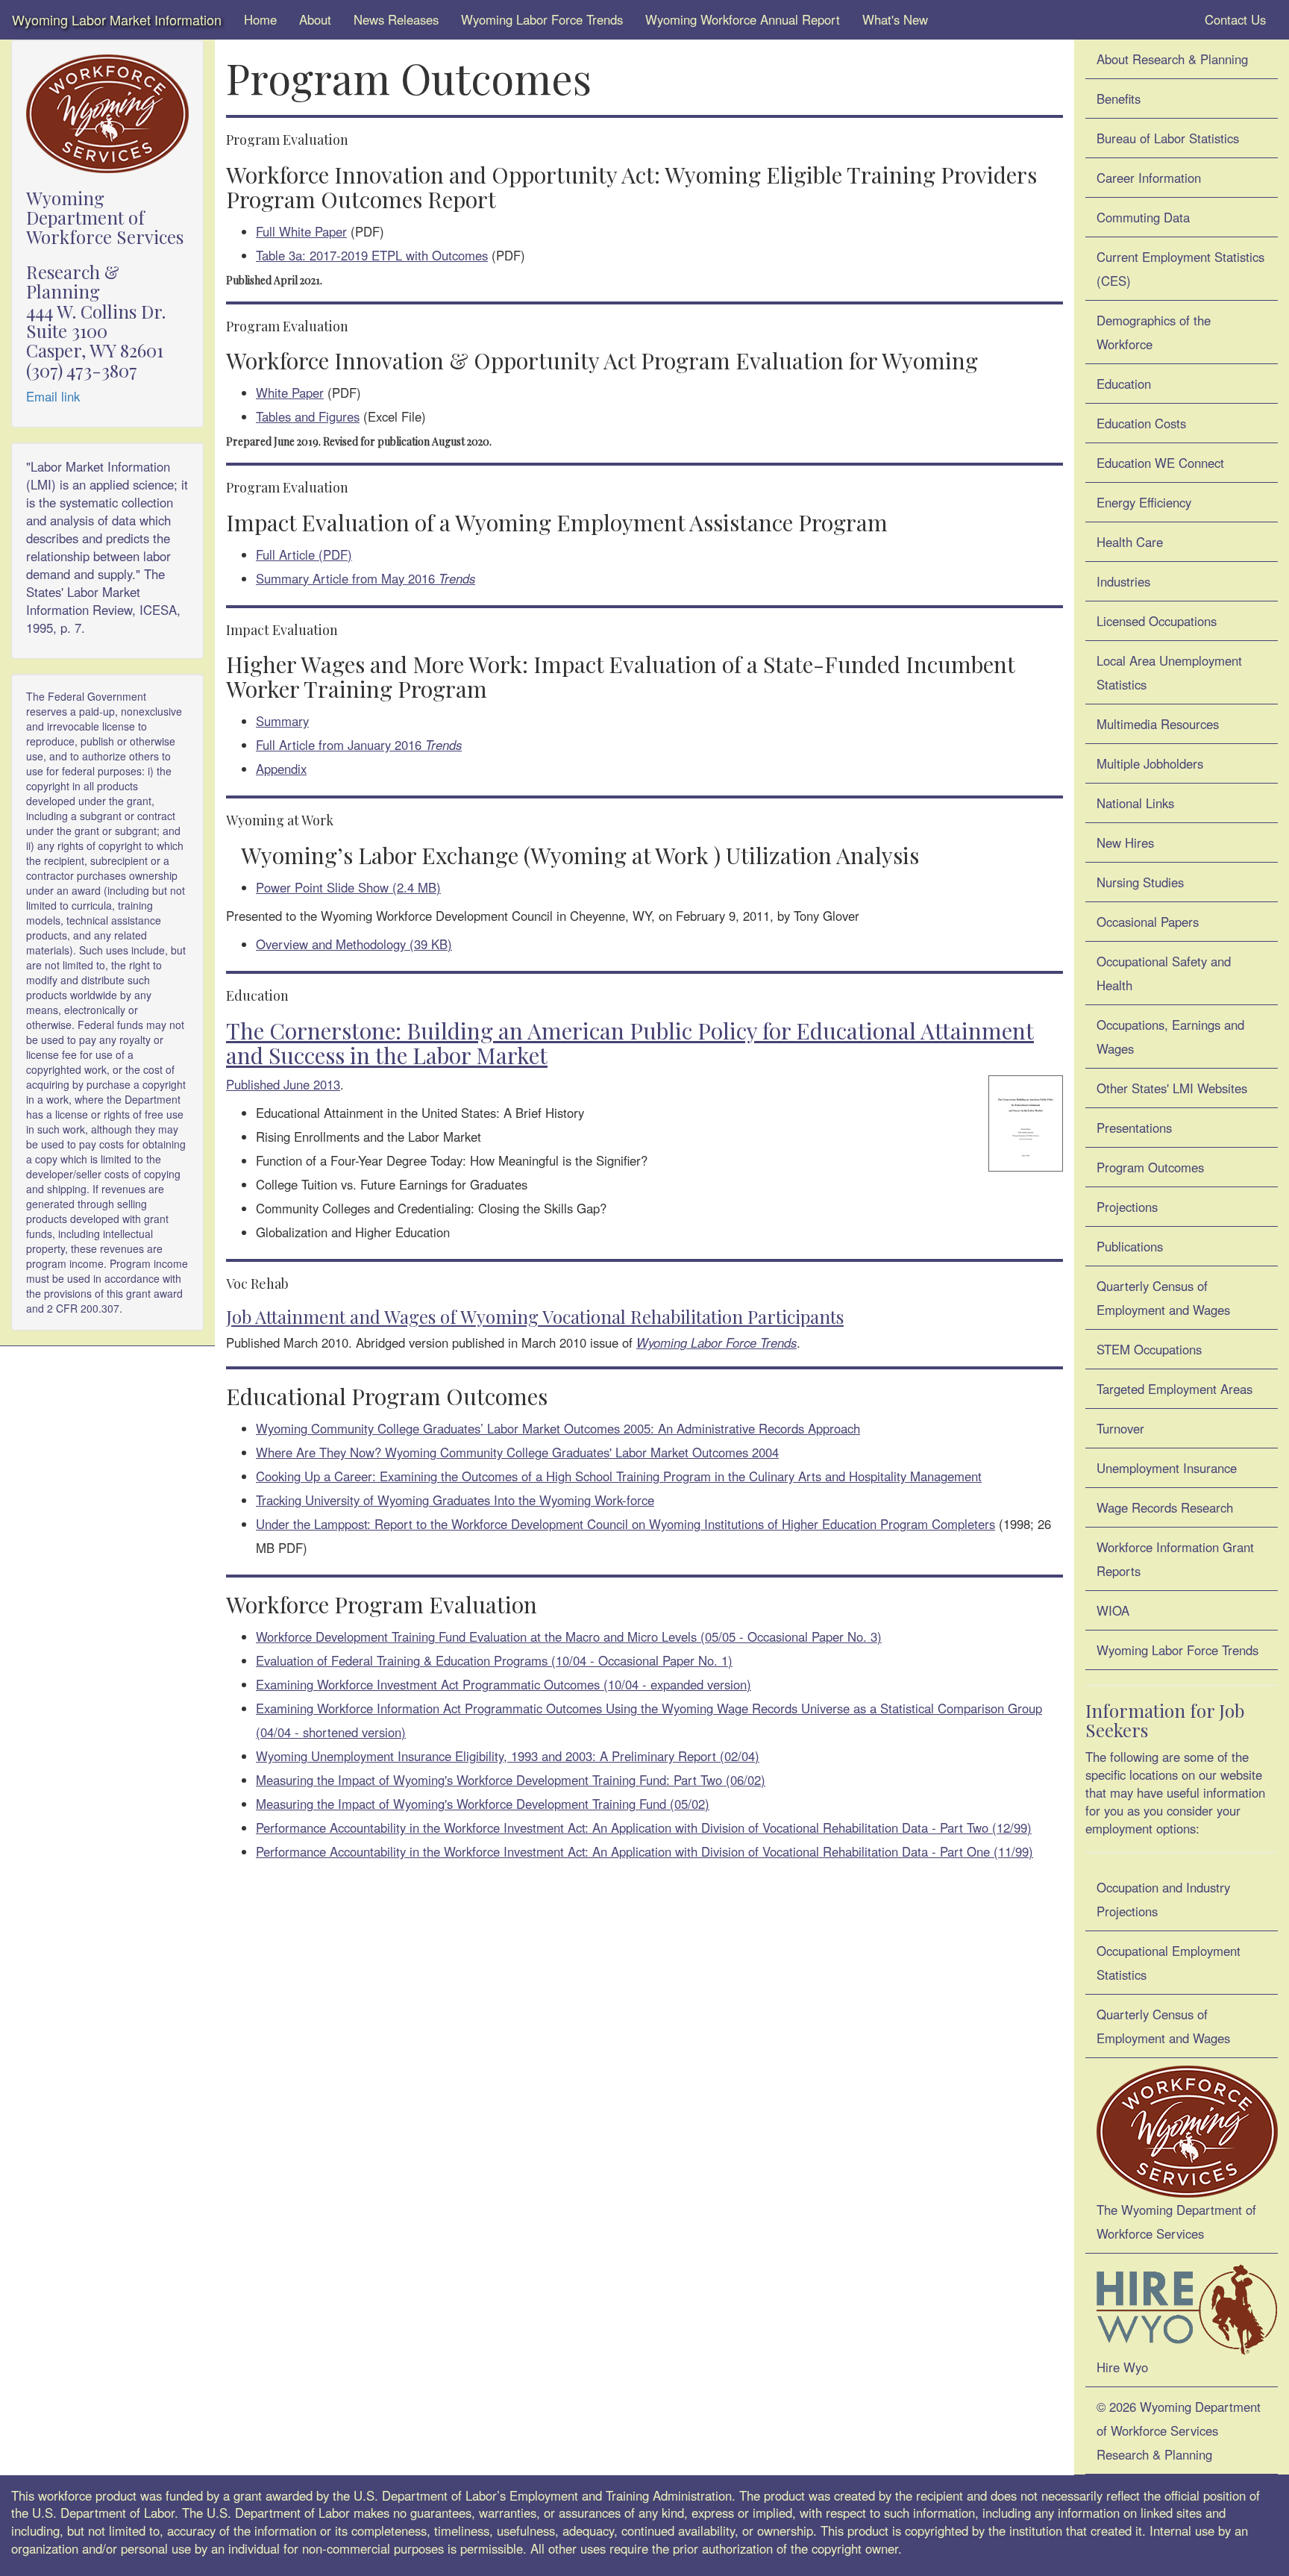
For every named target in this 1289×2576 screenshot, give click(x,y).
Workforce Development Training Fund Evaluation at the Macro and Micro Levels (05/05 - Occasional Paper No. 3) (569, 1636)
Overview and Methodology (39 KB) (354, 944)
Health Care (1130, 542)
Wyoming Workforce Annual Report (743, 19)
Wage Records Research (1165, 1507)
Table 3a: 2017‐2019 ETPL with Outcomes (372, 255)
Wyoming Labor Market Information (117, 19)
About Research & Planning (1172, 59)
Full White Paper (301, 231)
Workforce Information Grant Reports (1175, 1559)
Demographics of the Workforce (1154, 332)
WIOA (1113, 1610)
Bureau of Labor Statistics (1168, 138)
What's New (895, 19)
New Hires (1125, 842)
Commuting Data (1143, 217)
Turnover (1120, 1428)
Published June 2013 (283, 1084)
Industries (1123, 581)
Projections (1127, 1207)
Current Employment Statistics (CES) (1180, 269)
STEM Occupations (1149, 1349)
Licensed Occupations (1157, 621)
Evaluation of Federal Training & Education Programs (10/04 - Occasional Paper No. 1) (494, 1660)
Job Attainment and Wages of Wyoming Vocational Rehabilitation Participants (535, 1316)
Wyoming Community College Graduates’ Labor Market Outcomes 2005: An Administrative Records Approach (558, 1428)
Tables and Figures (308, 416)
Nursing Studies (1140, 882)
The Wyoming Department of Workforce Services (1176, 2222)
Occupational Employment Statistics (1169, 1963)
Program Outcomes (1150, 1167)
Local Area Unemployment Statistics (1169, 672)
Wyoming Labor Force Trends (542, 19)
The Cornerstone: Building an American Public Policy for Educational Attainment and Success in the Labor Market (630, 1043)
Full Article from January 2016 (359, 745)
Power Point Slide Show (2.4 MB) (348, 887)
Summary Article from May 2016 (366, 578)
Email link (53, 396)
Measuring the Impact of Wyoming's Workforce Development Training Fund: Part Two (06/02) (511, 1780)
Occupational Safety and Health (1164, 973)
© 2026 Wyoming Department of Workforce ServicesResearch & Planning (1179, 2430)
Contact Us (1233, 19)
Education (1124, 384)
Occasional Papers (1148, 922)
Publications (1130, 1246)
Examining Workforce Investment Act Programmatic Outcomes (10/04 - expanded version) (504, 1684)
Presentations (1134, 1128)
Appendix (281, 769)
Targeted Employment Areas (1174, 1389)
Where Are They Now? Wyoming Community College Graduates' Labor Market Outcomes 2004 (517, 1452)
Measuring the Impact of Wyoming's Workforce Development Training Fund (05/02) (483, 1804)
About (315, 19)
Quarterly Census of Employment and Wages (1163, 1298)
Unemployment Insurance (1167, 1468)
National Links (1135, 803)
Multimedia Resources (1158, 724)
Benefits (1119, 99)
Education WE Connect (1160, 463)
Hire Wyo (1122, 2367)
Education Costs (1141, 423)
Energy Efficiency (1144, 502)
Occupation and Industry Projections (1163, 1899)
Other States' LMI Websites (1172, 1088)
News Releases (396, 19)
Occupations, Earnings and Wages (1170, 1037)
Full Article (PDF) (304, 554)
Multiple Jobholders (1150, 763)
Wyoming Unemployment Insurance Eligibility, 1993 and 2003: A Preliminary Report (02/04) (508, 1756)
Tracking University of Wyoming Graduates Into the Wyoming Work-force (455, 1500)
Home (260, 19)
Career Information (1149, 178)
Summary (282, 721)
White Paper (290, 393)
